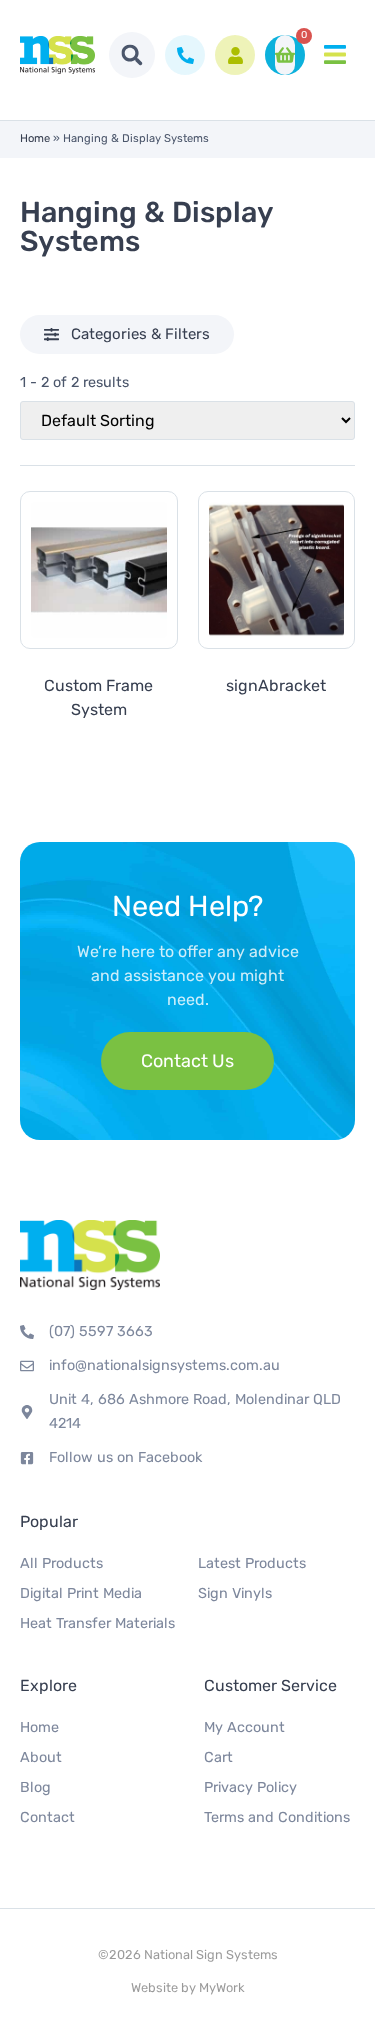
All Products (61, 1563)
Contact (47, 1817)
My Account (244, 1727)
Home (35, 138)
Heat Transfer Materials (97, 1623)
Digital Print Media (81, 1593)
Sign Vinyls (235, 1593)
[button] (132, 55)
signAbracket (276, 685)
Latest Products (252, 1563)
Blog (35, 1787)
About (41, 1757)
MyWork (222, 1987)
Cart (218, 1757)
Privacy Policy (250, 1787)
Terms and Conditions (277, 1817)
